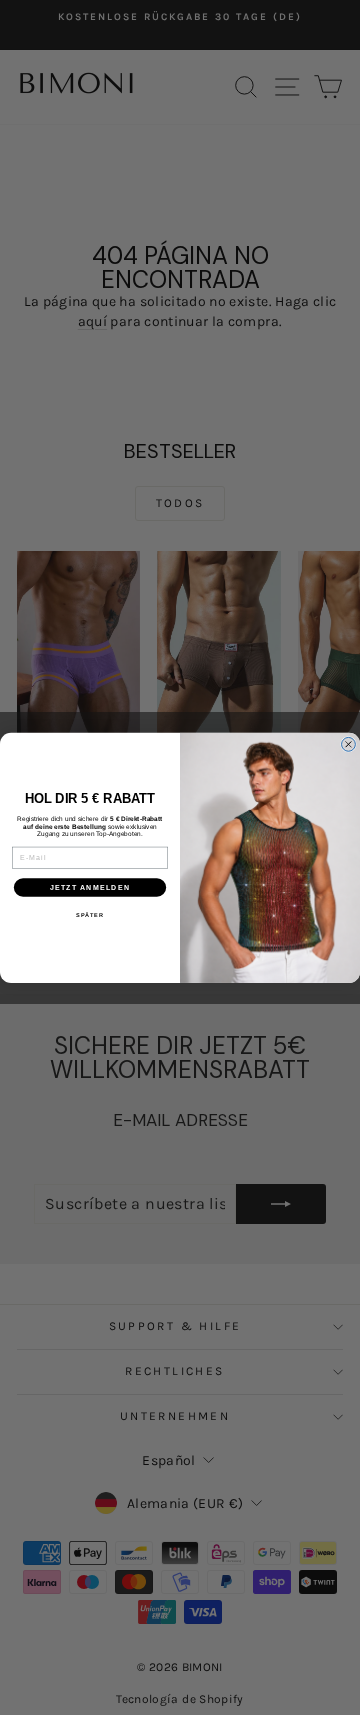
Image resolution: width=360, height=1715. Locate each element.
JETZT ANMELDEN (90, 887)
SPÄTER (90, 915)
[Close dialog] (349, 744)
